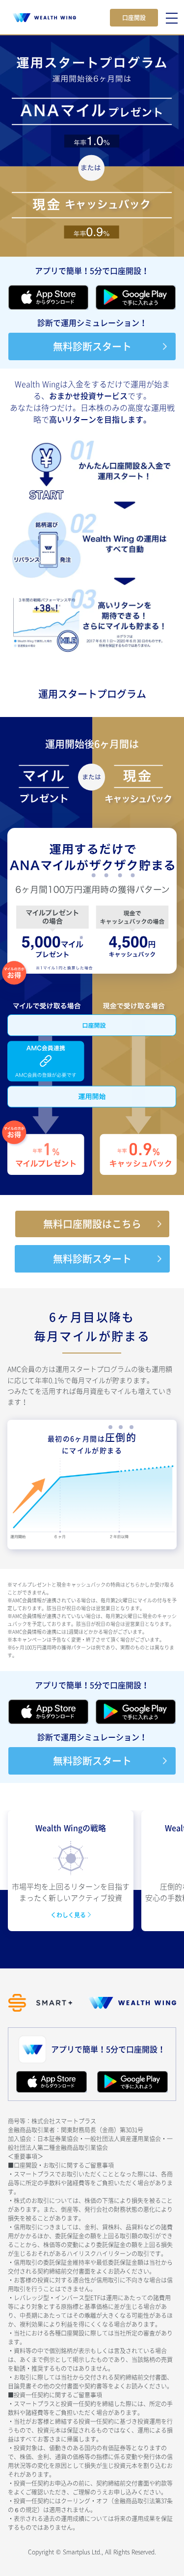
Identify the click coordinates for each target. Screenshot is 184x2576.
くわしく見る (69, 1915)
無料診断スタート (92, 346)
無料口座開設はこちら (92, 1224)
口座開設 (134, 18)
